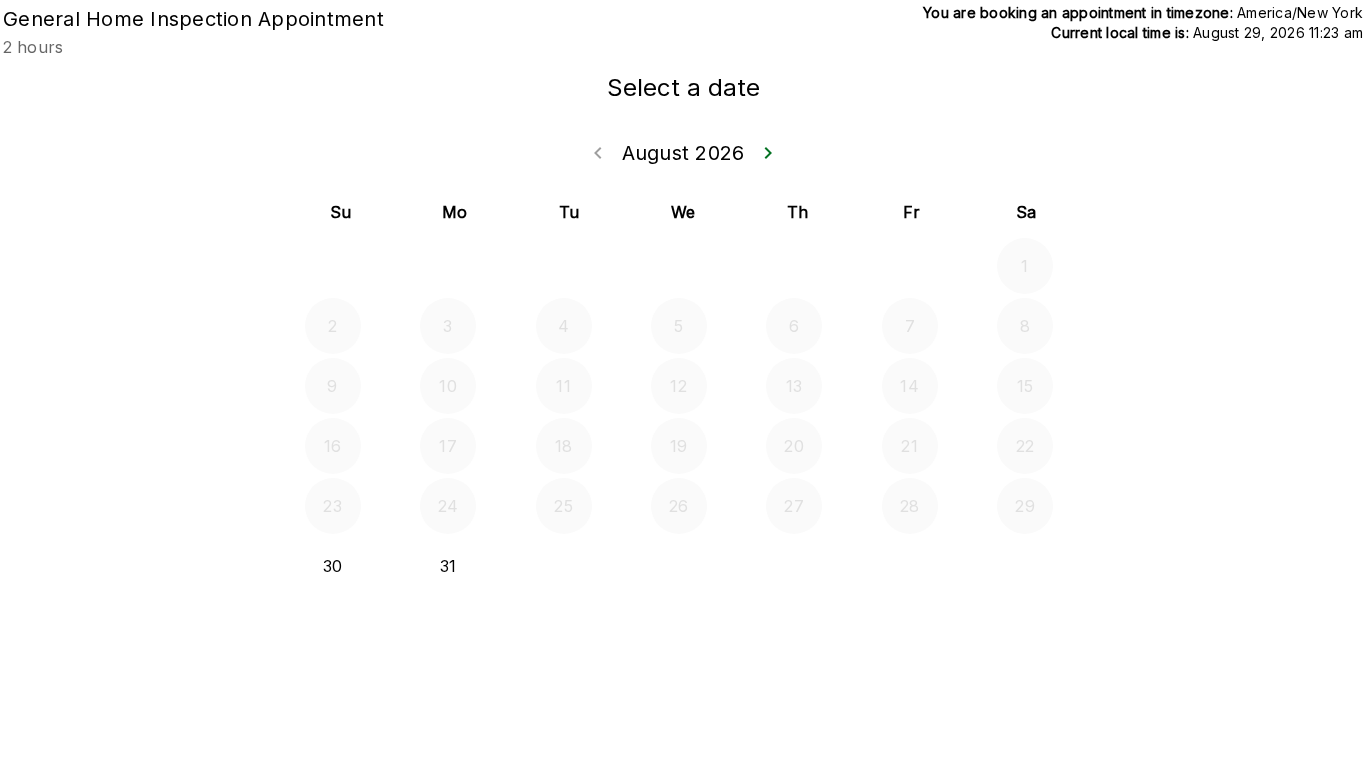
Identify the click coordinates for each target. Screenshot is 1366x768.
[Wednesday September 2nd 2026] (679, 566)
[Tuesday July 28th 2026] (564, 266)
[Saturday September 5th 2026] (1025, 566)
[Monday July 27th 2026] (448, 266)
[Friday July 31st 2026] (910, 266)
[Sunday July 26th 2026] (333, 266)
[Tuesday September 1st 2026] (564, 566)
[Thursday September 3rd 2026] (794, 566)
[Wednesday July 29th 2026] (679, 266)
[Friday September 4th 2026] (910, 566)
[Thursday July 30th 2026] (794, 266)
